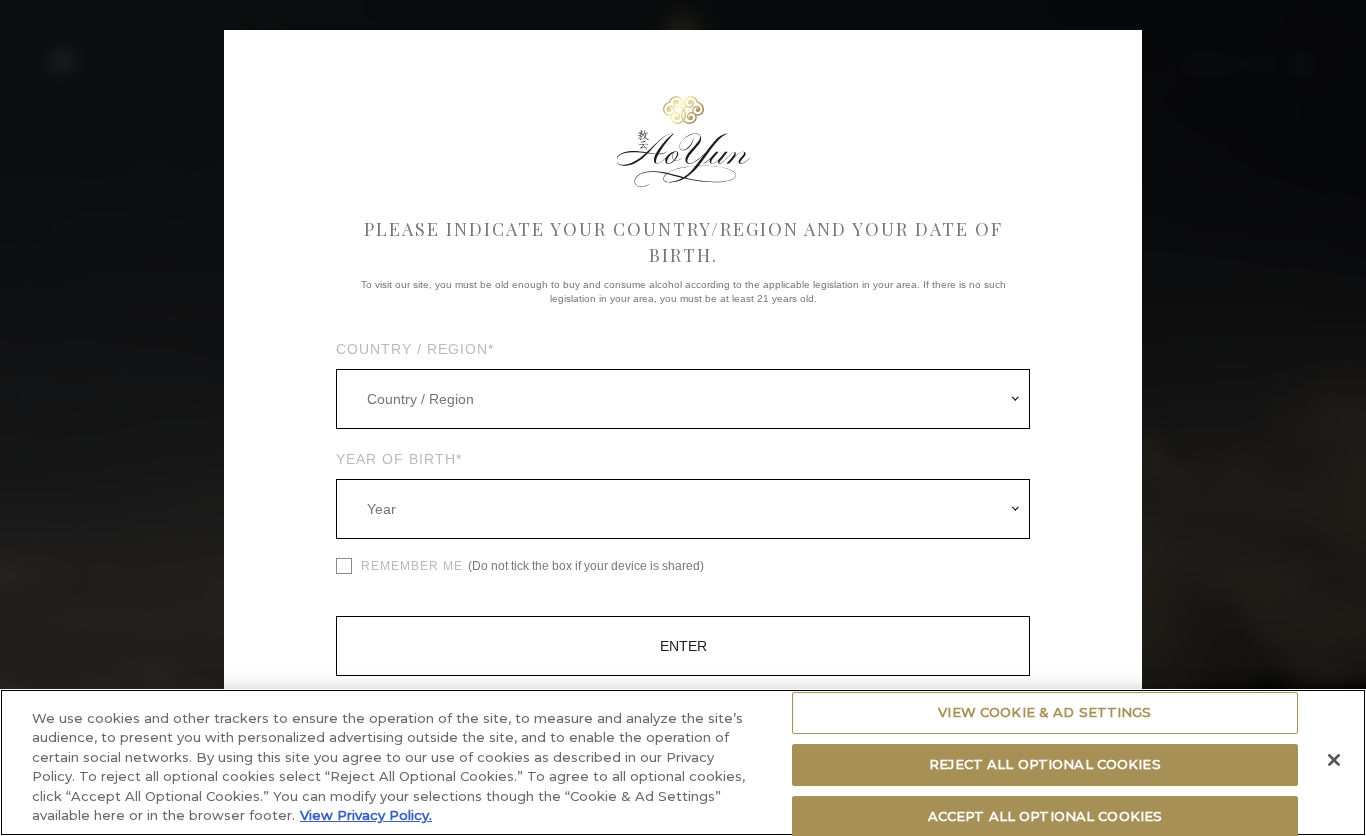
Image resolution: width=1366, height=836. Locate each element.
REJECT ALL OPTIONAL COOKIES (1045, 764)
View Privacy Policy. (366, 815)
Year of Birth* (399, 459)
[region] (683, 762)
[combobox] (682, 399)
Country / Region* (415, 349)
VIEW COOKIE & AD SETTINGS (1044, 713)
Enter (683, 646)
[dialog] (683, 418)
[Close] (1334, 760)
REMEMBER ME (412, 566)
